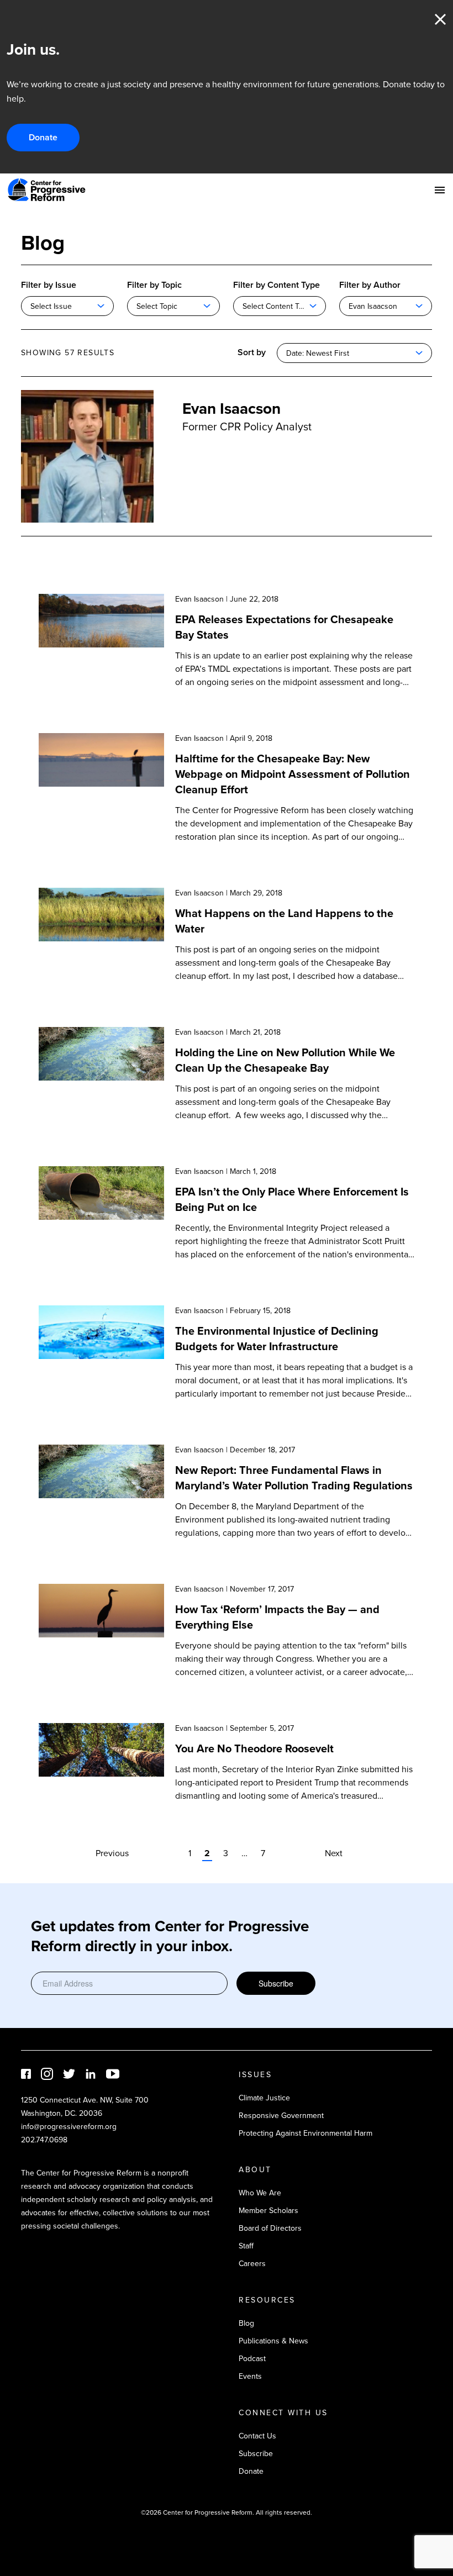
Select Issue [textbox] (51, 306)
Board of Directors (270, 2228)
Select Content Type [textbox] (277, 306)
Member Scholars (268, 2211)
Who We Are (260, 2193)
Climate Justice (264, 2098)
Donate (43, 137)
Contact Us (257, 2436)
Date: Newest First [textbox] (318, 353)
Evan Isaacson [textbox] (373, 306)
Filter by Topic (154, 285)
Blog (246, 2323)
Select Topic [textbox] (157, 306)
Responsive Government (281, 2116)
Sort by (252, 352)
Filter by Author (370, 285)
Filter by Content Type (276, 285)
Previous (112, 1853)
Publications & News (273, 2341)
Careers (252, 2264)
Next (334, 1853)
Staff (246, 2246)
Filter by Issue (49, 285)
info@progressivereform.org (69, 2127)
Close (440, 19)
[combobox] (67, 306)
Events (250, 2376)
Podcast (252, 2359)
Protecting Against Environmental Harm (305, 2133)
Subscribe (276, 1983)
